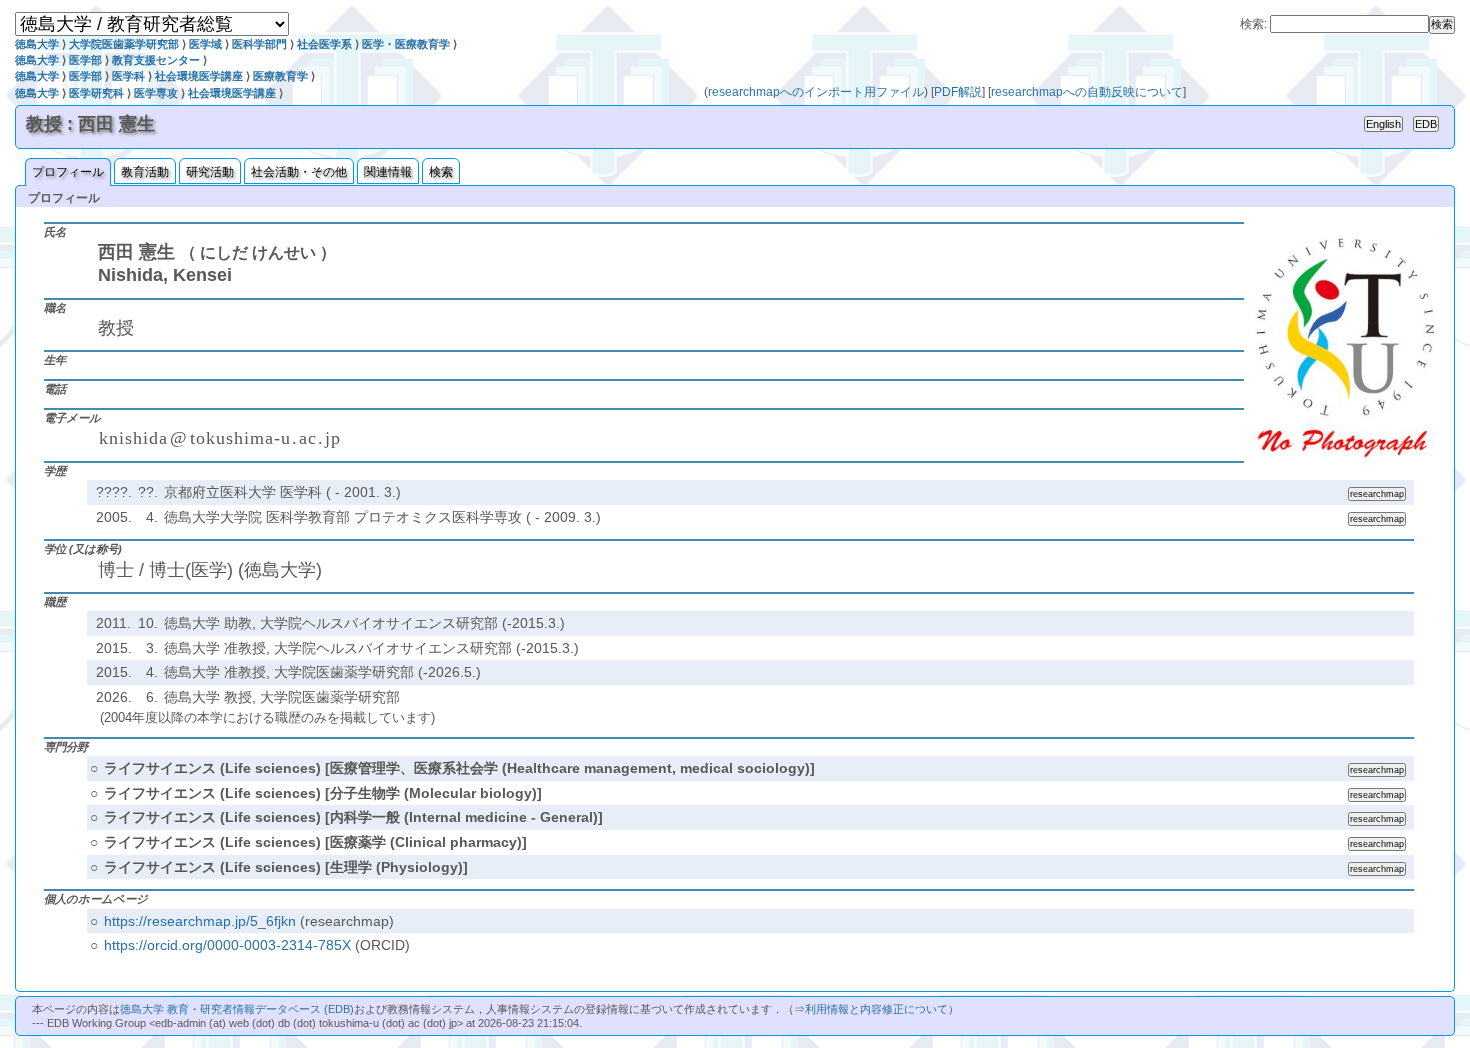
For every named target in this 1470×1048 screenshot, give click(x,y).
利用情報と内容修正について (876, 1009)
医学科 (128, 76)
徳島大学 (37, 44)
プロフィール (68, 172)
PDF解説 (958, 92)
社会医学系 (324, 44)
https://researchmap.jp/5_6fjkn (200, 921)
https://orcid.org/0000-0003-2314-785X (227, 945)
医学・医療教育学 (406, 44)
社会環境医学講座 (199, 76)
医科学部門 (259, 44)
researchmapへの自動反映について (1087, 92)
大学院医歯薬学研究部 (124, 44)
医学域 (205, 44)
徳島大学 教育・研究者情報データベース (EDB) (237, 1009)
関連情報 (388, 172)
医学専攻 (156, 93)
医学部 (85, 60)
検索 (441, 172)
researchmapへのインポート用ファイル (816, 92)
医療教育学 (280, 76)
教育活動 (145, 172)
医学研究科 (96, 93)
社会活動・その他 (299, 172)
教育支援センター (156, 60)
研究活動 (210, 172)
